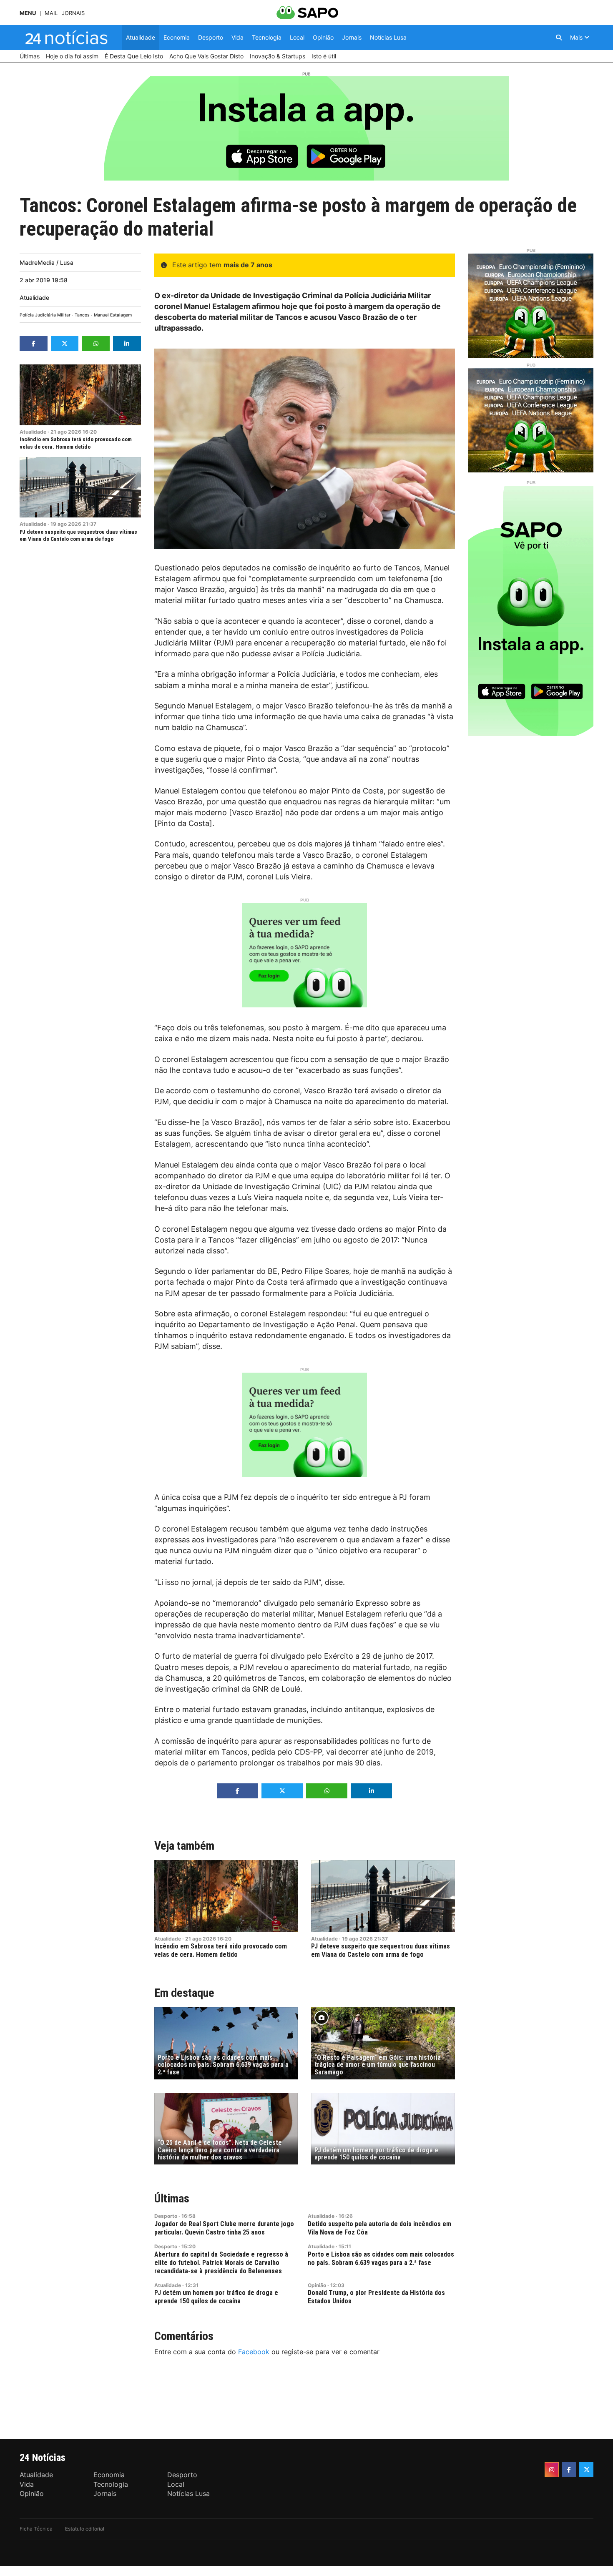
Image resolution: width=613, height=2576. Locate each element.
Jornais (73, 13)
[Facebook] (569, 2470)
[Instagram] (552, 2470)
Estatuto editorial (85, 2529)
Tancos (82, 315)
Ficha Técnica (36, 2529)
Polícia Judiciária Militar (45, 315)
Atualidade (34, 298)
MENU (28, 13)
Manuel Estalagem (113, 315)
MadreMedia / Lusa (46, 262)
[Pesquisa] (559, 38)
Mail (51, 13)
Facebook (254, 2352)
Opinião (317, 2285)
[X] (586, 2470)
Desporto (166, 2216)
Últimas (172, 2198)
